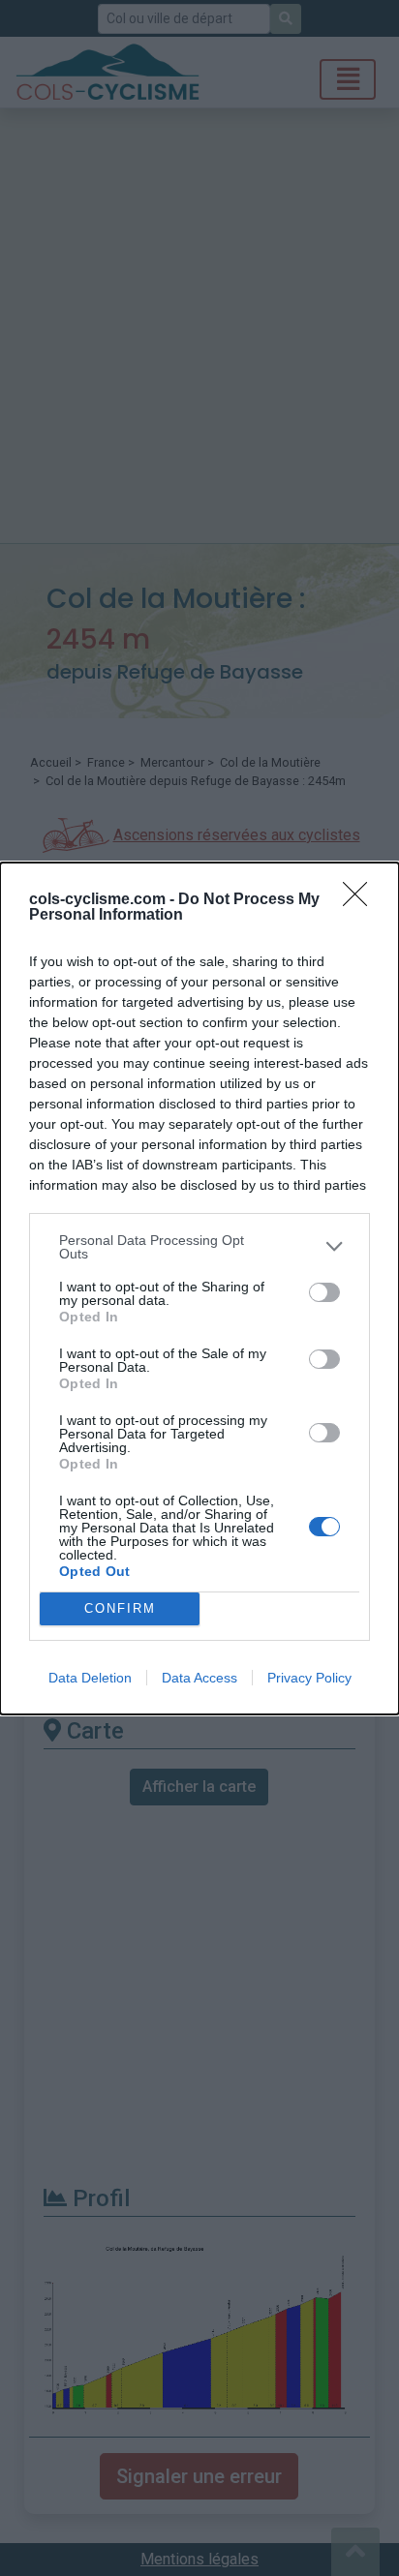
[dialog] (199, 1288)
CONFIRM (120, 1608)
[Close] (361, 900)
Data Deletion (90, 1678)
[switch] (324, 1292)
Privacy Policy (309, 1678)
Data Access (199, 1678)
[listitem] (199, 1247)
